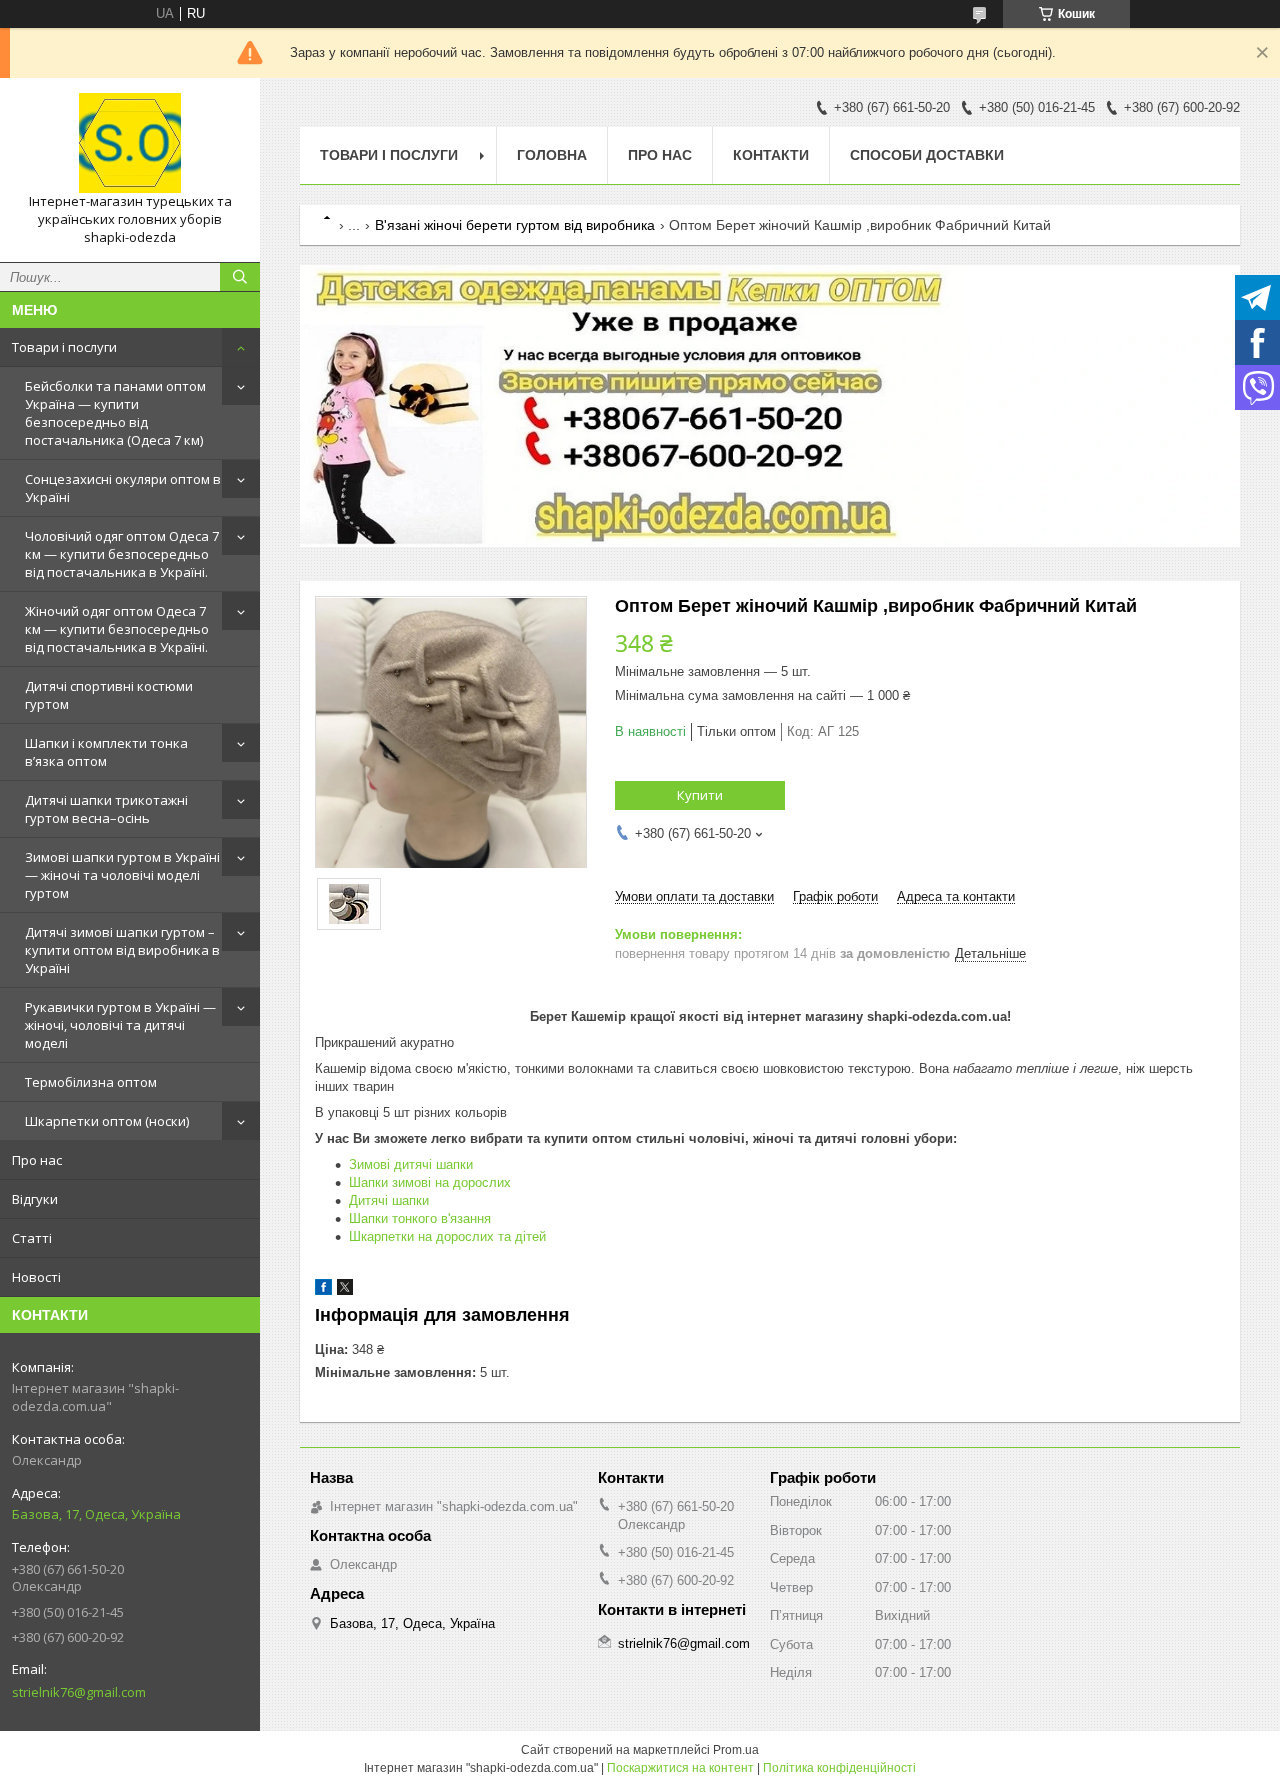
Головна (552, 155)
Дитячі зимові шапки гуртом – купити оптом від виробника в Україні (122, 950)
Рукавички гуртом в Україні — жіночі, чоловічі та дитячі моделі (120, 1025)
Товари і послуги (64, 347)
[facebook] (323, 1290)
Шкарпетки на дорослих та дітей (447, 1236)
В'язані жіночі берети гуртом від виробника (515, 225)
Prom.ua (736, 1750)
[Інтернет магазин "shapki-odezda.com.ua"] (130, 143)
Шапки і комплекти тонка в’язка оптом (106, 752)
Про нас (37, 1160)
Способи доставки (927, 155)
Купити (700, 795)
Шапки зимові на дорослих (430, 1182)
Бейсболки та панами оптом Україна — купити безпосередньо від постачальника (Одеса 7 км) (115, 413)
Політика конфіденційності (839, 1768)
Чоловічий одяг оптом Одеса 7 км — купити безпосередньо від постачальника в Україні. (122, 554)
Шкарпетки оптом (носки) (107, 1121)
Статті (32, 1238)
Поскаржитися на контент (680, 1768)
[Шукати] (240, 277)
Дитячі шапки (389, 1200)
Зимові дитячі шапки (411, 1164)
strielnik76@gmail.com (79, 1692)
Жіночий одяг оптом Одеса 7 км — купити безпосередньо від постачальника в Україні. (117, 629)
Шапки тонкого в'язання (420, 1218)
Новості (36, 1277)
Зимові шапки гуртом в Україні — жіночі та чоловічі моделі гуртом (122, 875)
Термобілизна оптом (91, 1082)
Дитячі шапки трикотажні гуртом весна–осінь (106, 809)
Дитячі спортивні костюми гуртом (109, 695)
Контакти (771, 155)
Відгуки (35, 1199)
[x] (345, 1290)
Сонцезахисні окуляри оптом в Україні (123, 488)
